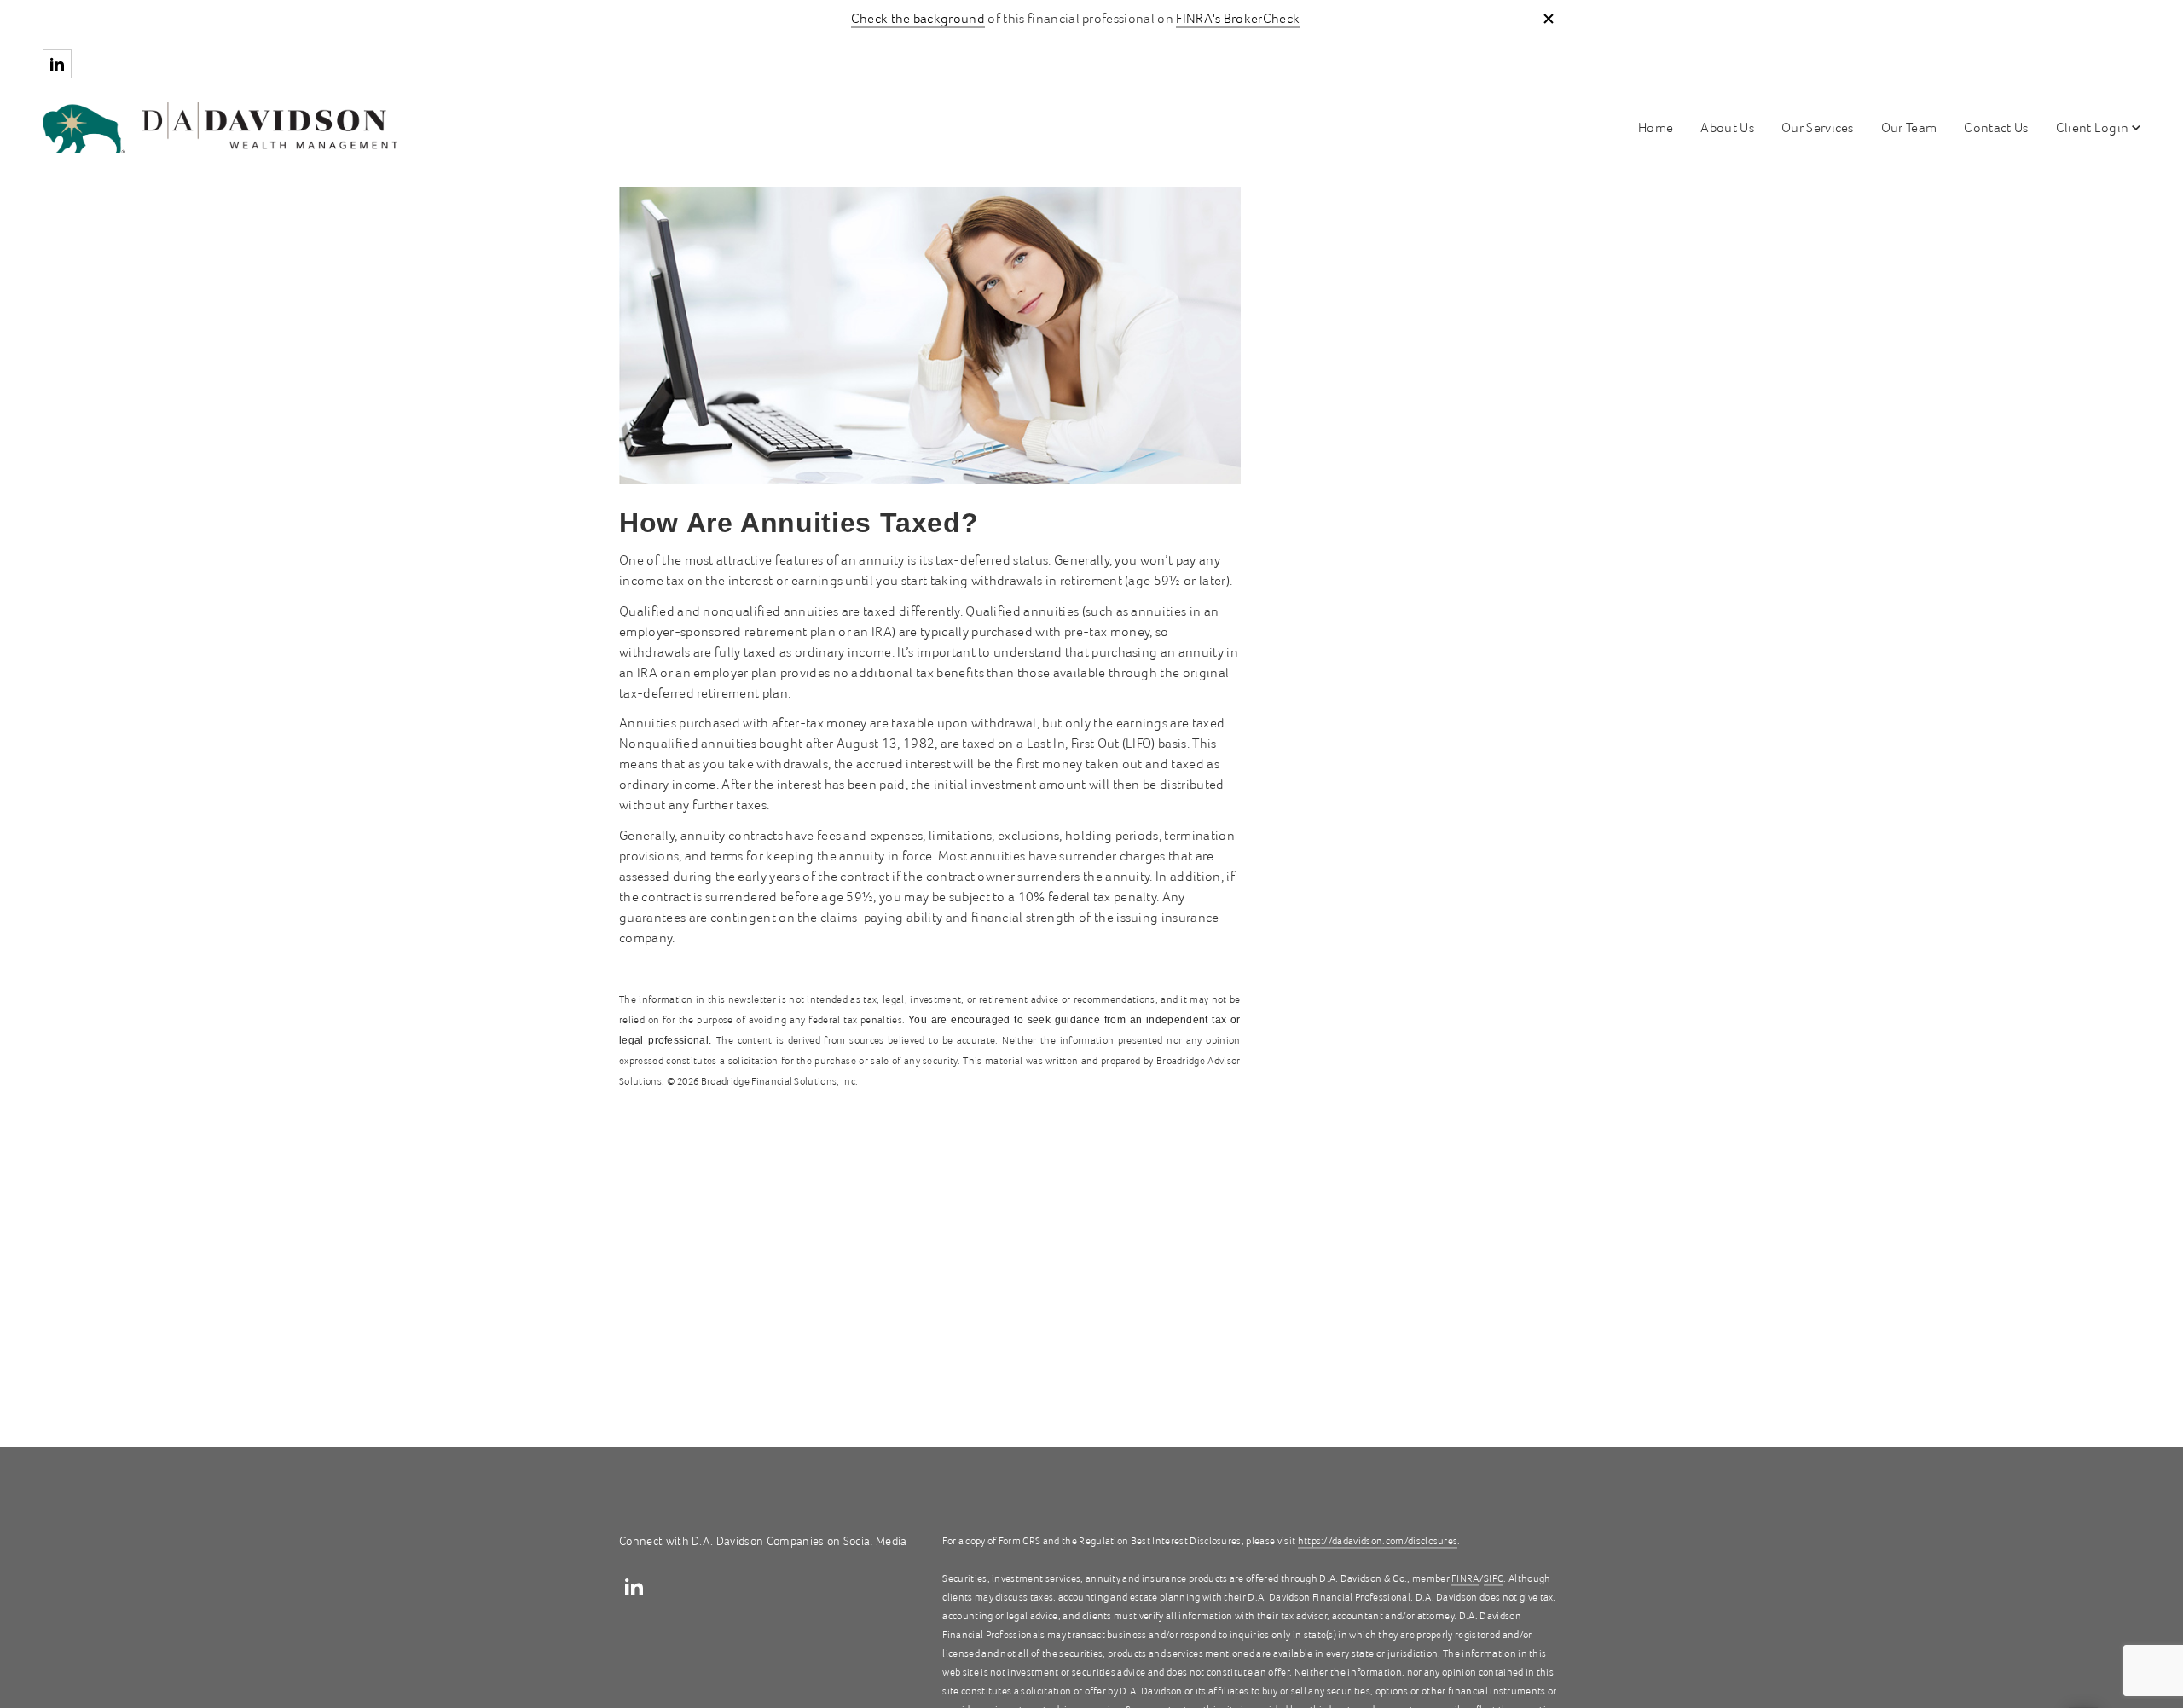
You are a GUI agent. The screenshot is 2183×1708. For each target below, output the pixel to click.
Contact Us (1996, 128)
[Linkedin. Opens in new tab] (57, 64)
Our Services (1818, 128)
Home (1656, 128)
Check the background (918, 19)
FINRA (1465, 1579)
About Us (1727, 128)
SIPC (1494, 1579)
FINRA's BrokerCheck (1238, 19)
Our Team (1909, 128)
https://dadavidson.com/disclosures (1378, 1541)
